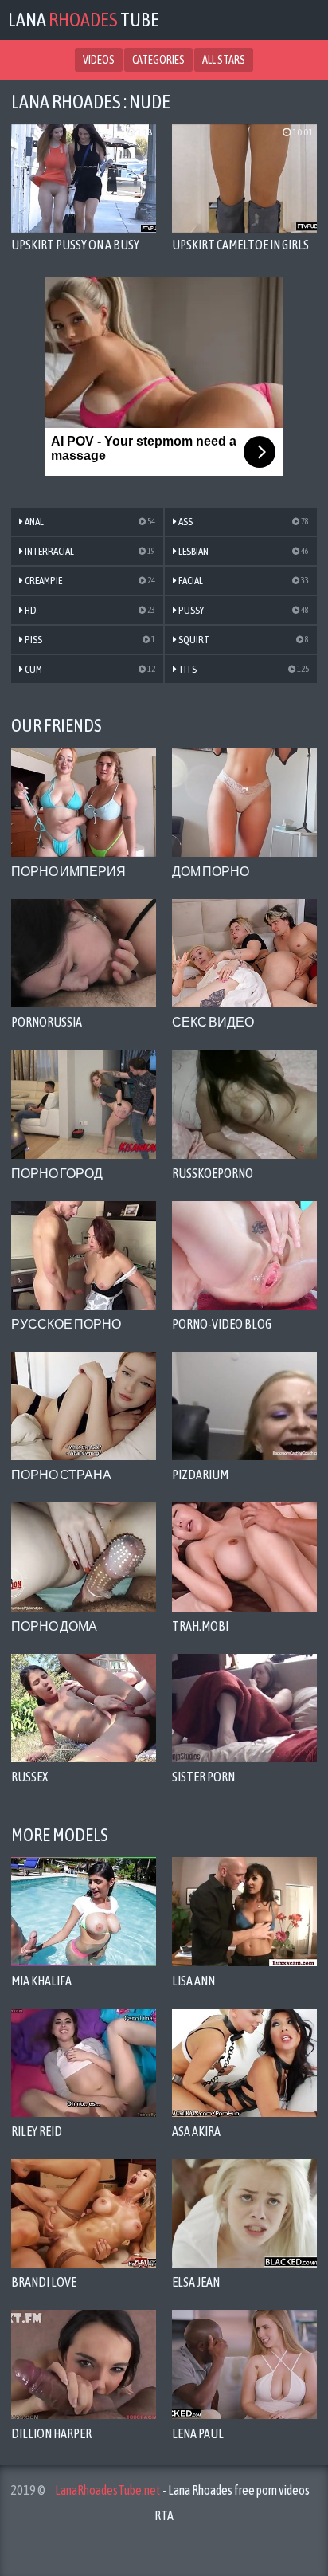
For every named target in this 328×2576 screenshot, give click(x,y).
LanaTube (84, 20)
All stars (224, 60)
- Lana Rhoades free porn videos (182, 2490)
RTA (164, 2515)
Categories (158, 60)
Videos (99, 60)
